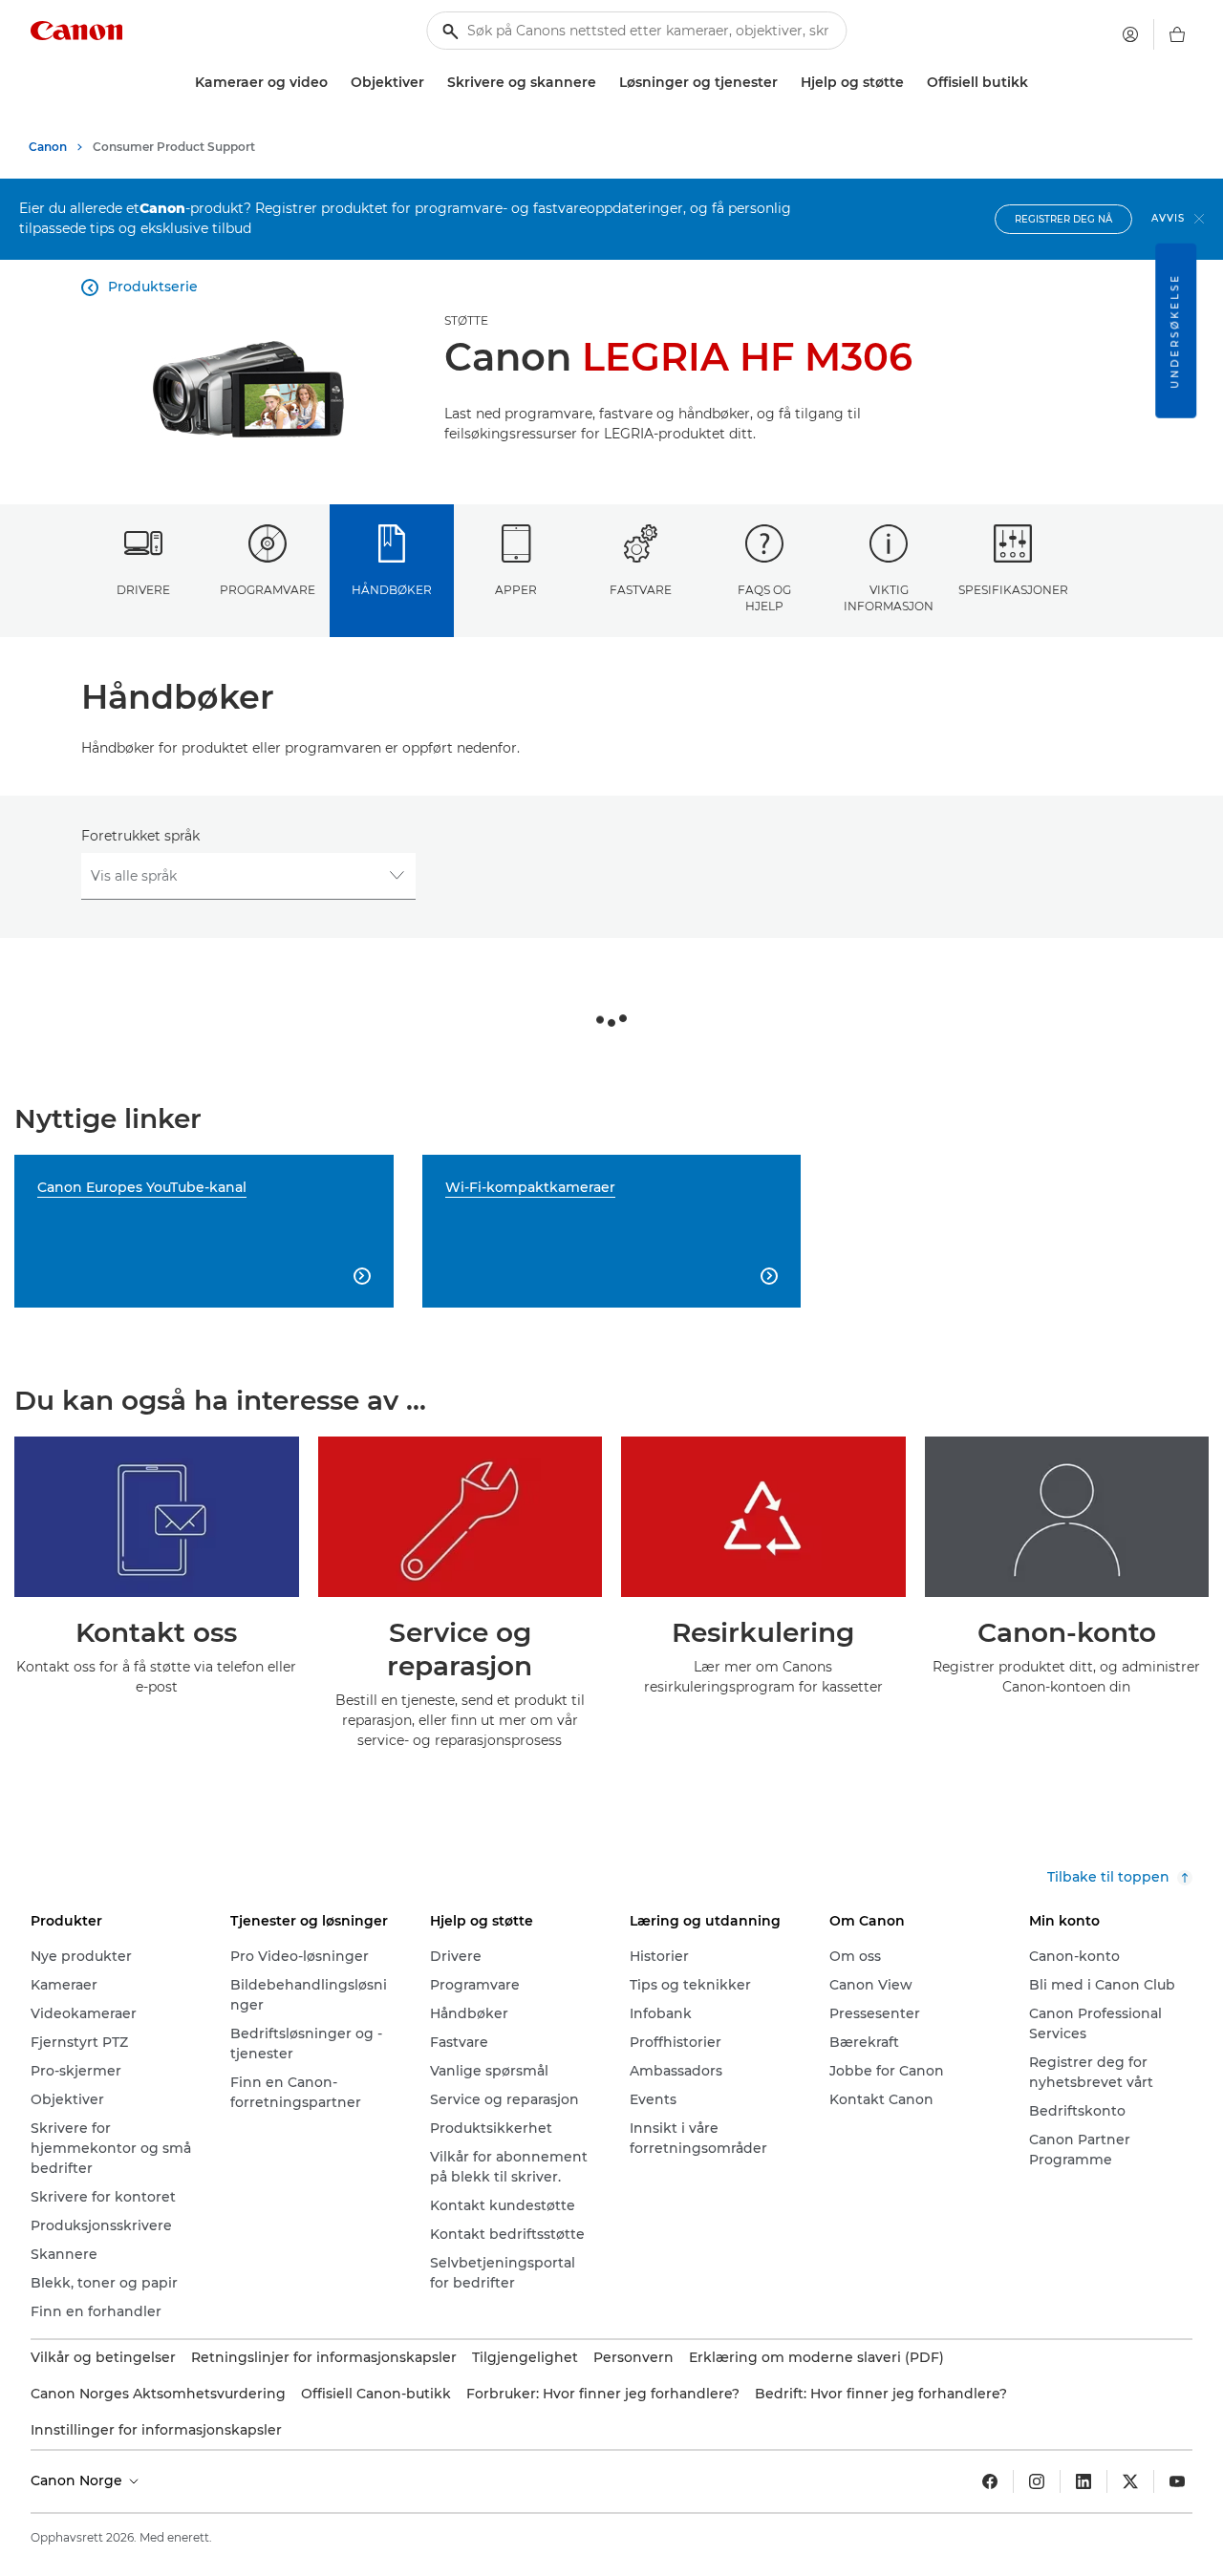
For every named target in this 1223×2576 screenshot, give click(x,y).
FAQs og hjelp (764, 598)
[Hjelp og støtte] (912, 83)
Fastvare (641, 590)
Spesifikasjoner (1013, 590)
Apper (516, 590)
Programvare (268, 590)
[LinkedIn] (1084, 2481)
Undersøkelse (1175, 331)
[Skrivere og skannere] (604, 83)
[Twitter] (1130, 2481)
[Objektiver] (432, 83)
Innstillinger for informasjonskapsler (156, 2430)
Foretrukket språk (140, 836)
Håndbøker (392, 590)
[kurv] (1177, 34)
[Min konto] (1130, 34)
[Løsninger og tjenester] (785, 83)
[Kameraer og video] (335, 83)
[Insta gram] (1037, 2481)
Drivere (143, 590)
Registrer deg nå (1063, 219)
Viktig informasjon (889, 598)
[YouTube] (1177, 2481)
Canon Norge (78, 2480)
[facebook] (990, 2481)
